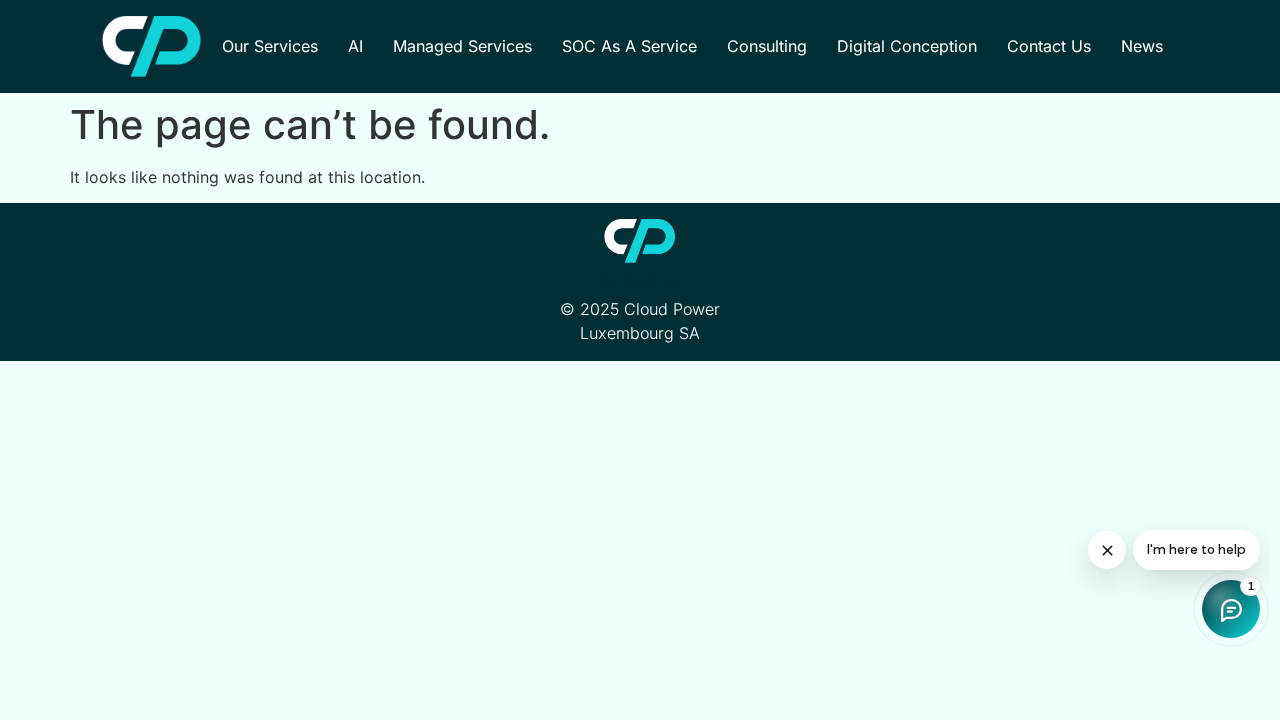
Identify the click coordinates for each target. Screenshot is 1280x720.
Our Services (270, 46)
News (1142, 46)
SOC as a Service (629, 46)
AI (355, 46)
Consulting (767, 46)
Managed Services (462, 46)
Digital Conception (907, 46)
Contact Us (1049, 46)
